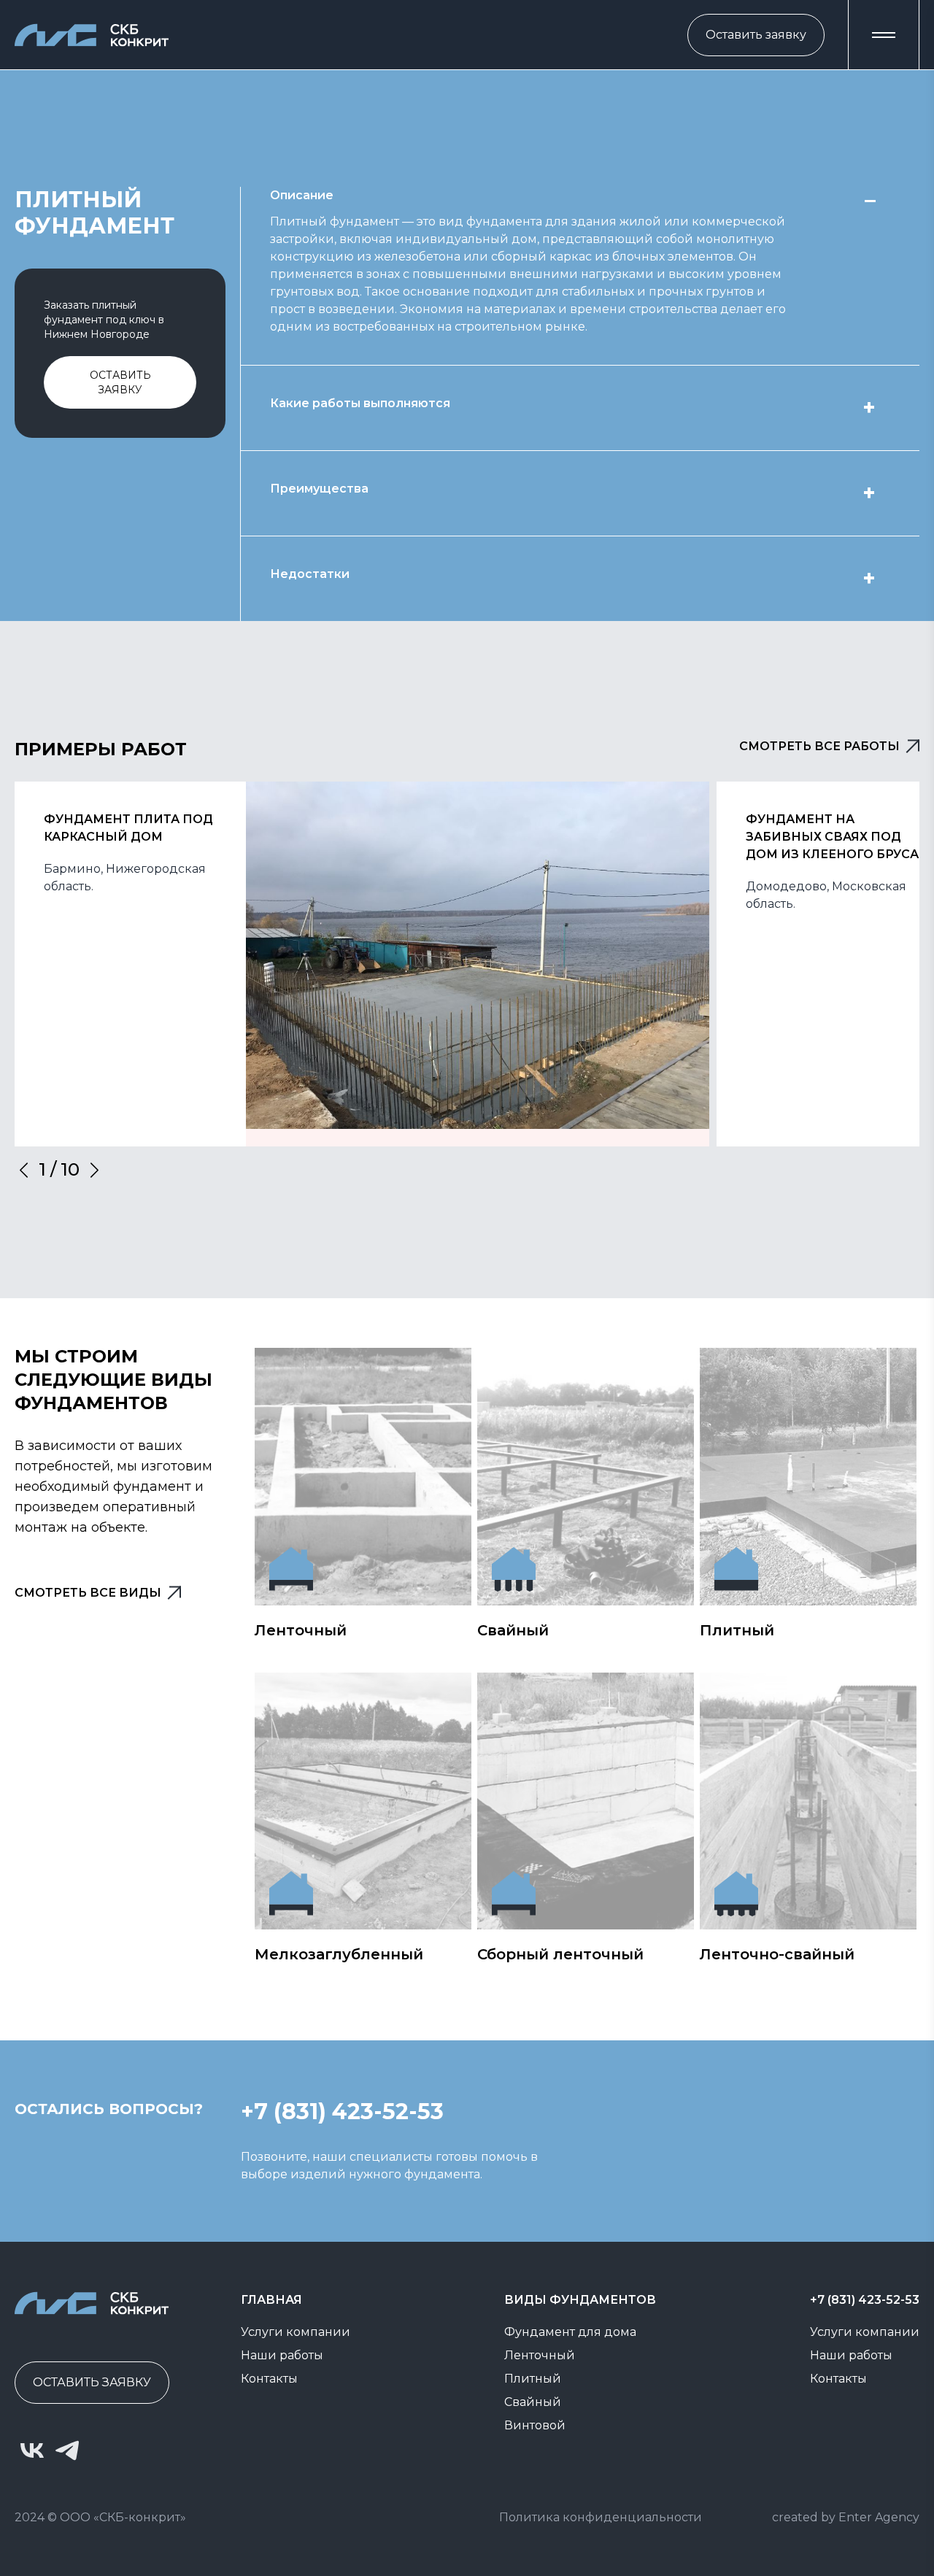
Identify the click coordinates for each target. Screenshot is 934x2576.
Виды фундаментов (580, 2300)
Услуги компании (296, 2332)
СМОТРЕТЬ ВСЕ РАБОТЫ (819, 746)
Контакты (269, 2379)
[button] (884, 35)
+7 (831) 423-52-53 (865, 2300)
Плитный (533, 2379)
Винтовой (535, 2425)
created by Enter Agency (846, 2517)
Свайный (533, 2402)
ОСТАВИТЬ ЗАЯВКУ (92, 2382)
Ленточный (540, 2355)
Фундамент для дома (570, 2332)
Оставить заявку (756, 35)
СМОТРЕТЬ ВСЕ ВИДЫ (88, 1593)
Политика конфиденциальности (601, 2517)
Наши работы (282, 2355)
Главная (271, 2300)
